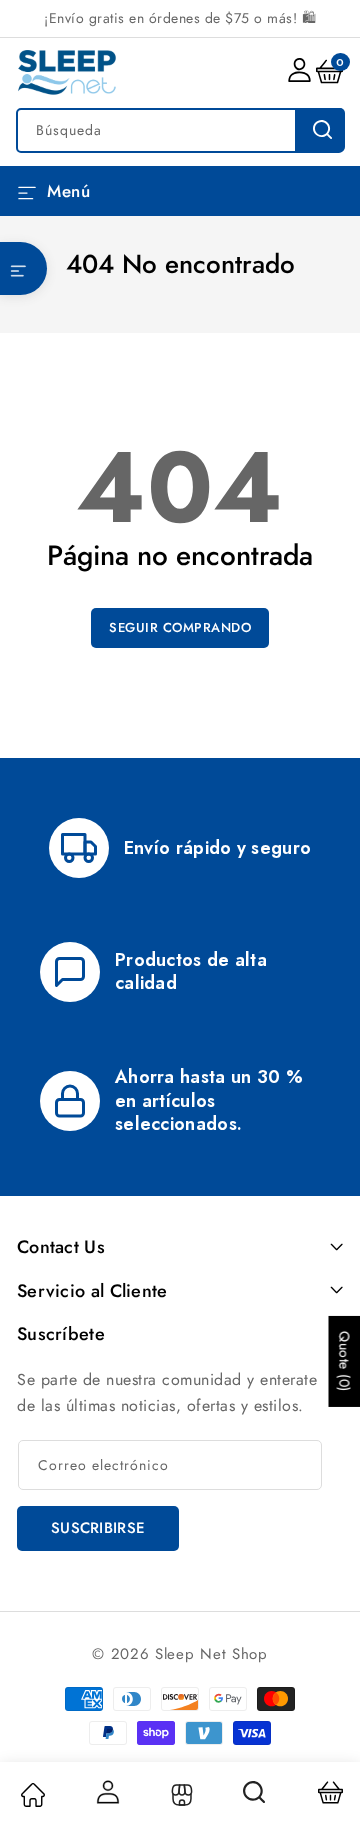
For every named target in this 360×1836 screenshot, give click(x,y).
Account (106, 1792)
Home (32, 1795)
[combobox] (180, 130)
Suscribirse (98, 1528)
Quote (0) (344, 1361)
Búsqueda (320, 130)
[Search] (255, 1799)
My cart (329, 1792)
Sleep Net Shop (211, 1654)
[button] (23, 268)
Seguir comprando (180, 627)
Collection (179, 1795)
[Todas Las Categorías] (23, 268)
